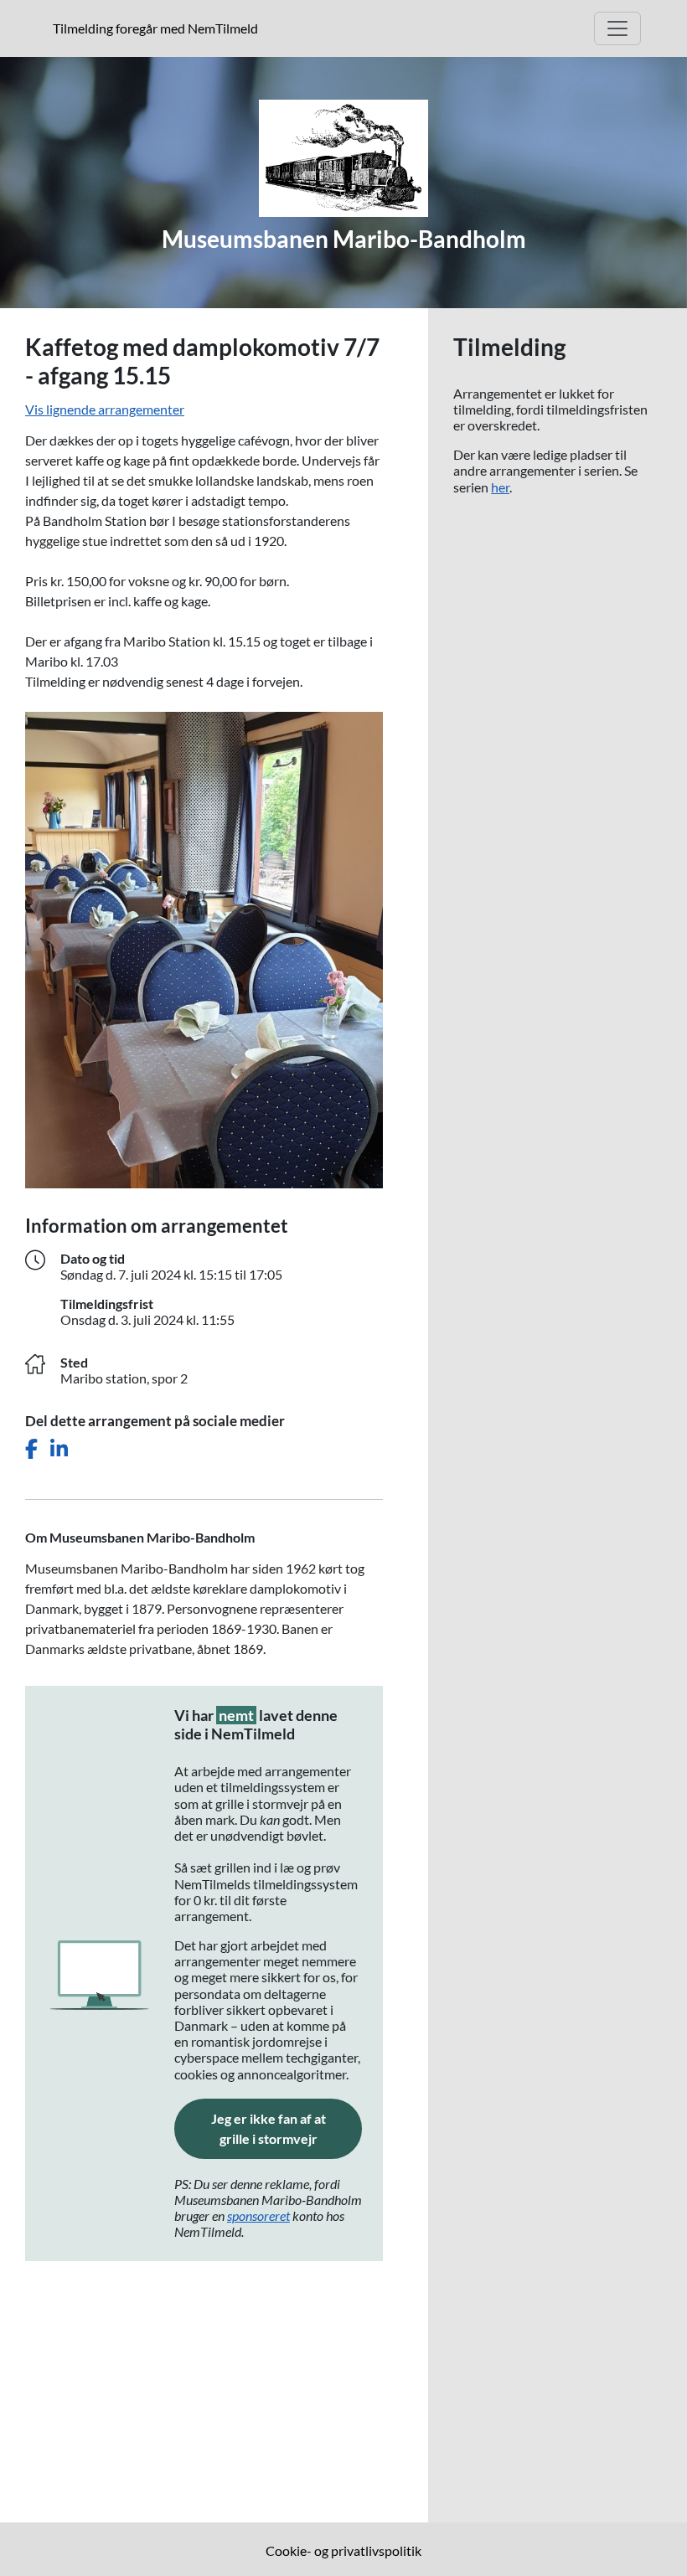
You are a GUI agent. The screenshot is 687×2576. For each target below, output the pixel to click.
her (500, 487)
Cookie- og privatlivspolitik (343, 2550)
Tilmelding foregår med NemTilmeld (159, 28)
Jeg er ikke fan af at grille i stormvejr (287, 2128)
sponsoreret (258, 2215)
